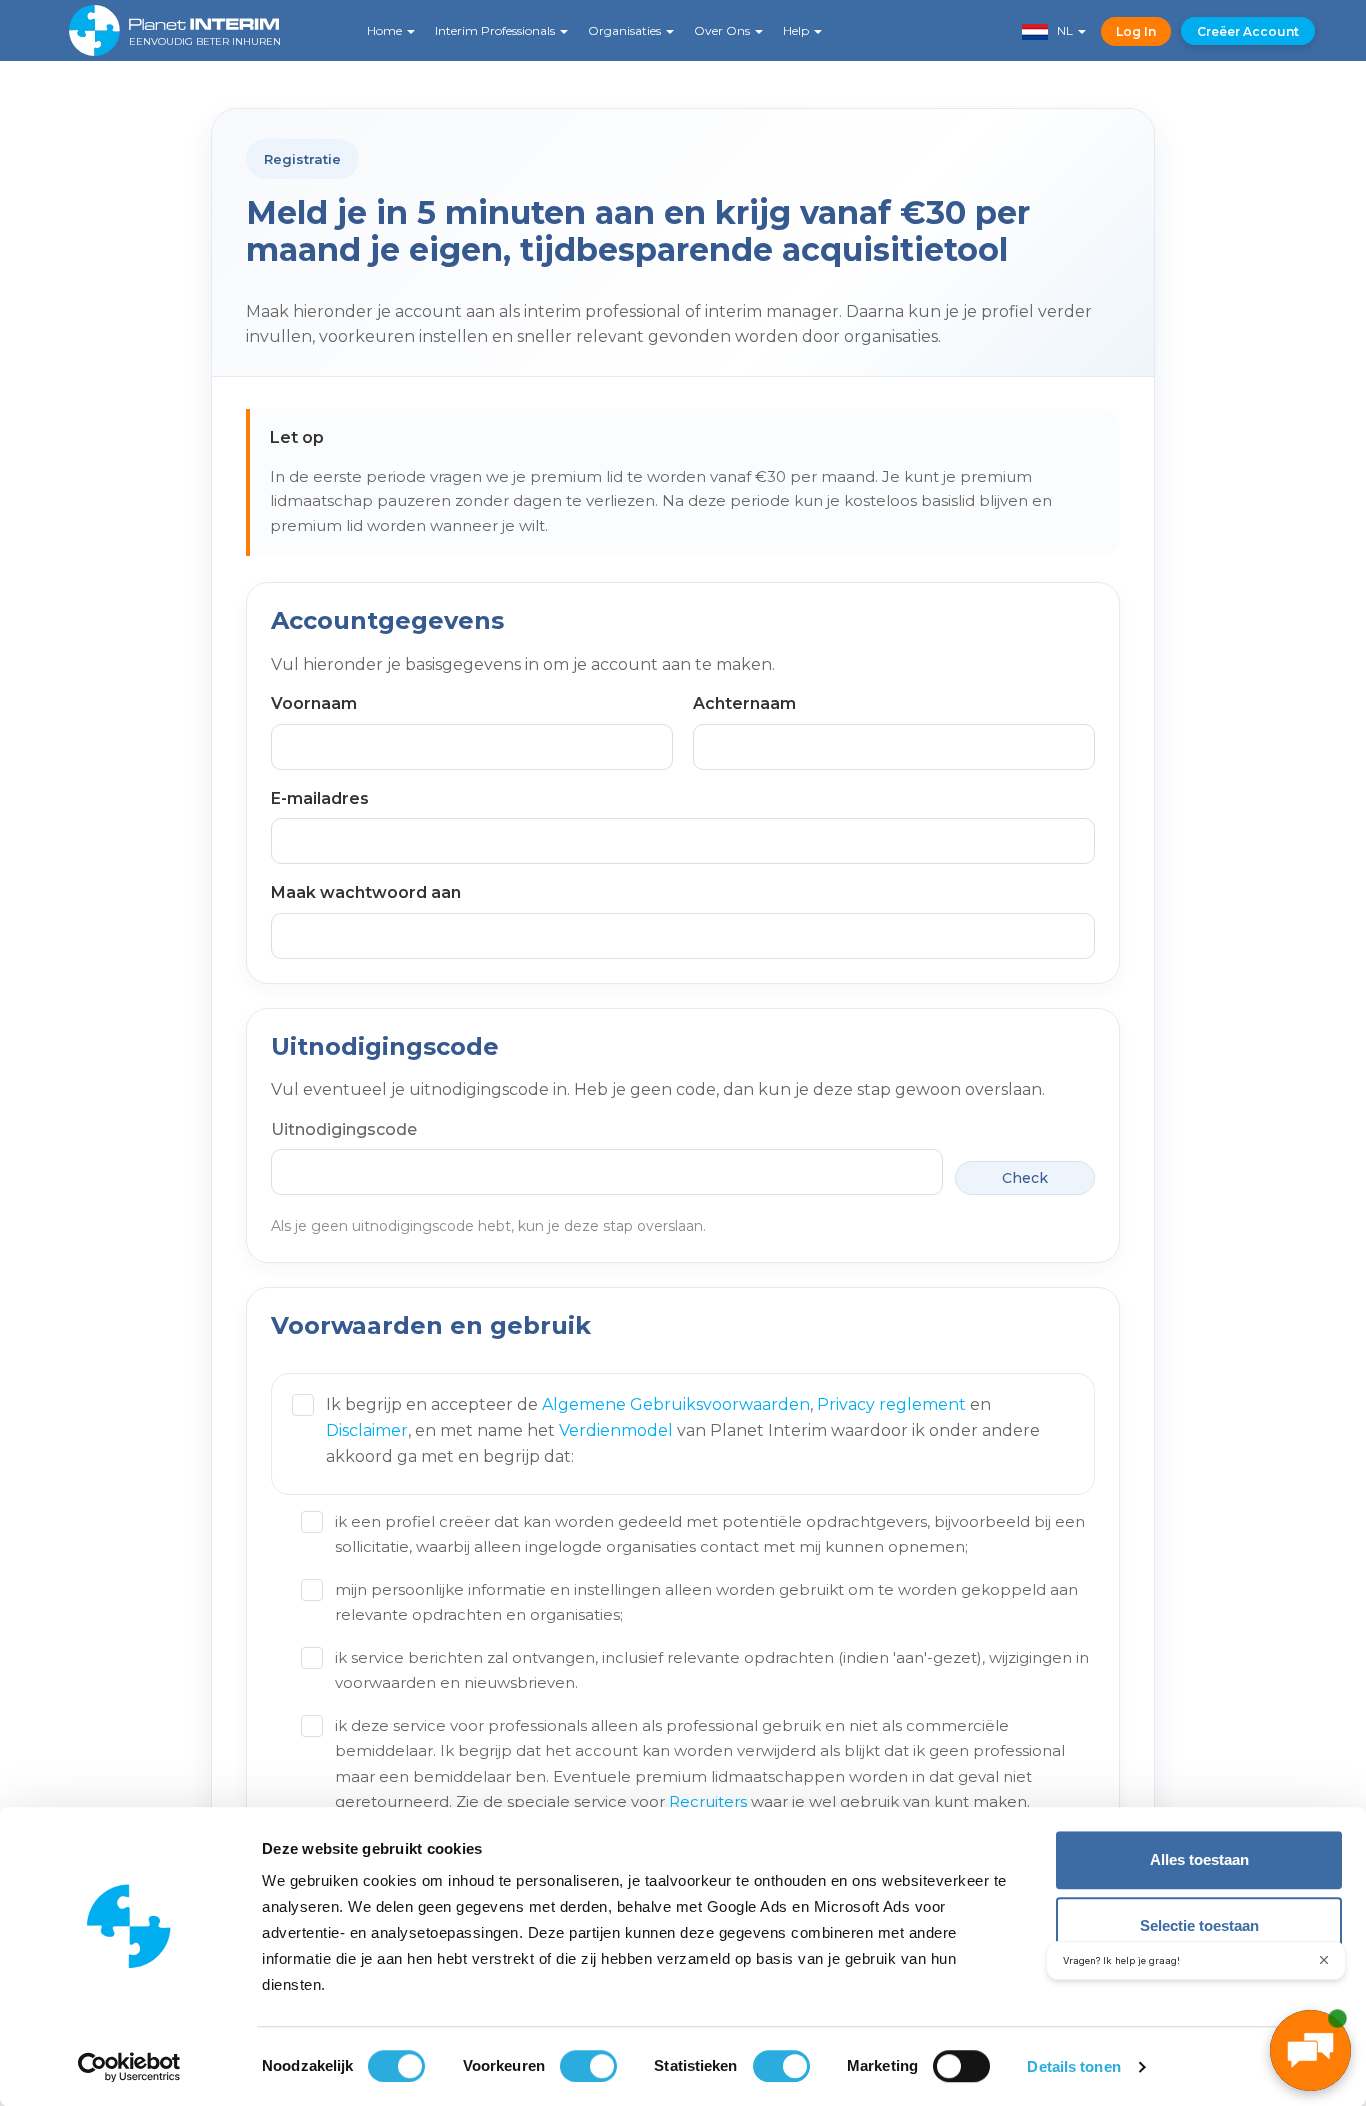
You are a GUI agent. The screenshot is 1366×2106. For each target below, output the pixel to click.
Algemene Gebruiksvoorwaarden (676, 1404)
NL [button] (1062, 30)
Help (797, 30)
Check (1025, 1178)
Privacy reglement (891, 1404)
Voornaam (314, 703)
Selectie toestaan (1199, 1925)
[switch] (588, 2066)
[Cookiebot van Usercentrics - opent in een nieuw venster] (129, 2067)
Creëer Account (1248, 31)
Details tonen (1073, 2066)
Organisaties (626, 30)
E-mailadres (320, 798)
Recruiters (708, 1801)
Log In (1136, 31)
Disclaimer (367, 1430)
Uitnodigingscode (344, 1129)
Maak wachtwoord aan (366, 892)
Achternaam (744, 703)
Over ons (723, 30)
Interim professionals (496, 30)
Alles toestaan (1199, 1859)
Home (386, 30)
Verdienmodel (616, 1430)
